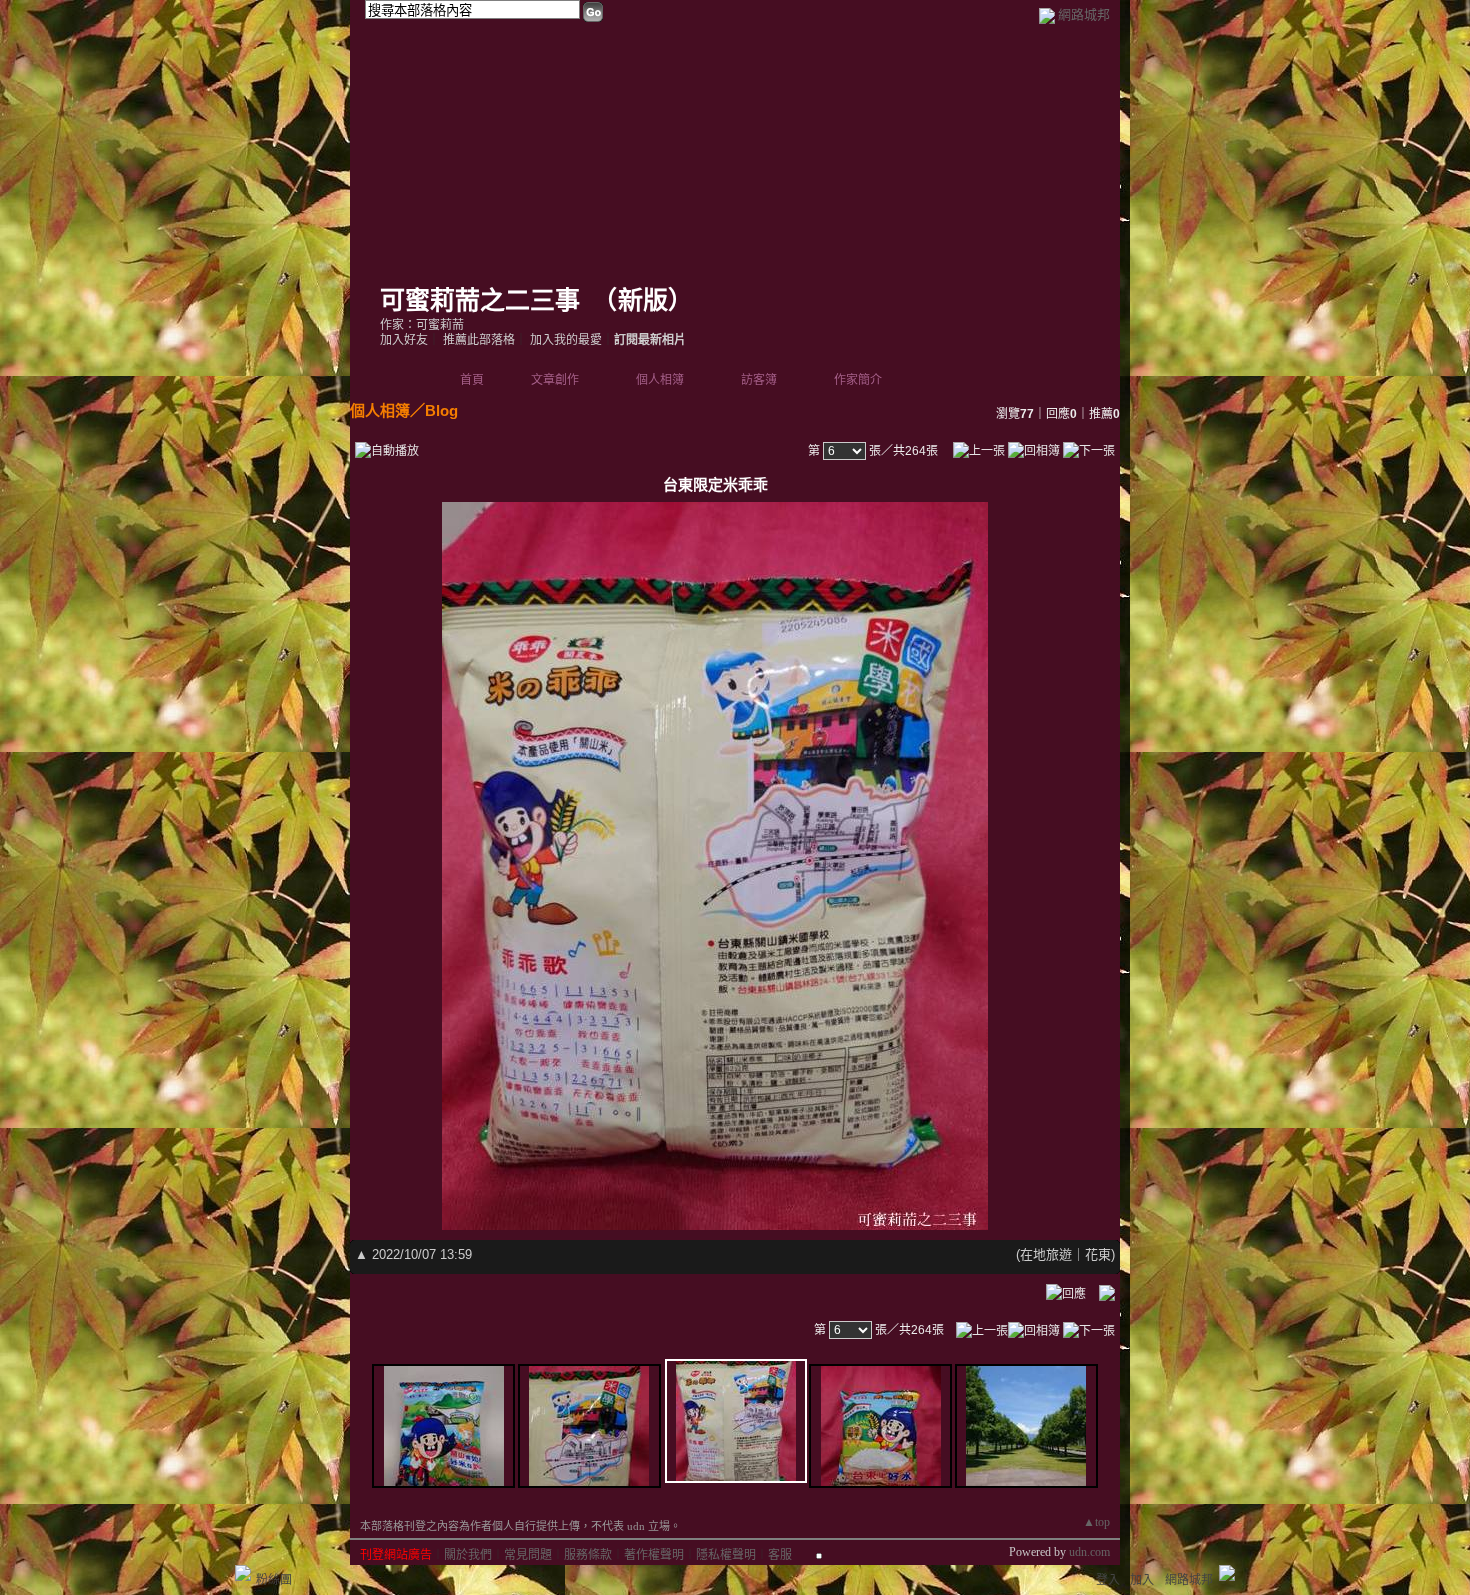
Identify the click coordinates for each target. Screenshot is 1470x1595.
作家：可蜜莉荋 (422, 325)
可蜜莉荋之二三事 (480, 300)
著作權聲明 (654, 1555)
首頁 (472, 380)
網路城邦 (1084, 14)
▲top (1096, 1522)
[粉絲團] (243, 1573)
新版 (643, 300)
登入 (1108, 1580)
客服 (780, 1555)
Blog (441, 410)
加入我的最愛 (566, 340)
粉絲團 (274, 1580)
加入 (1142, 1580)
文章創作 (555, 380)
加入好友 (404, 340)
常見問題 (528, 1555)
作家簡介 (858, 380)
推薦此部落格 (479, 340)
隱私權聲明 (726, 1555)
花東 (1098, 1254)
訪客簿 (759, 380)
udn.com (1089, 1552)
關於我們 (468, 1555)
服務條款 (588, 1555)
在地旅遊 (1046, 1254)
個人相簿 (660, 380)
